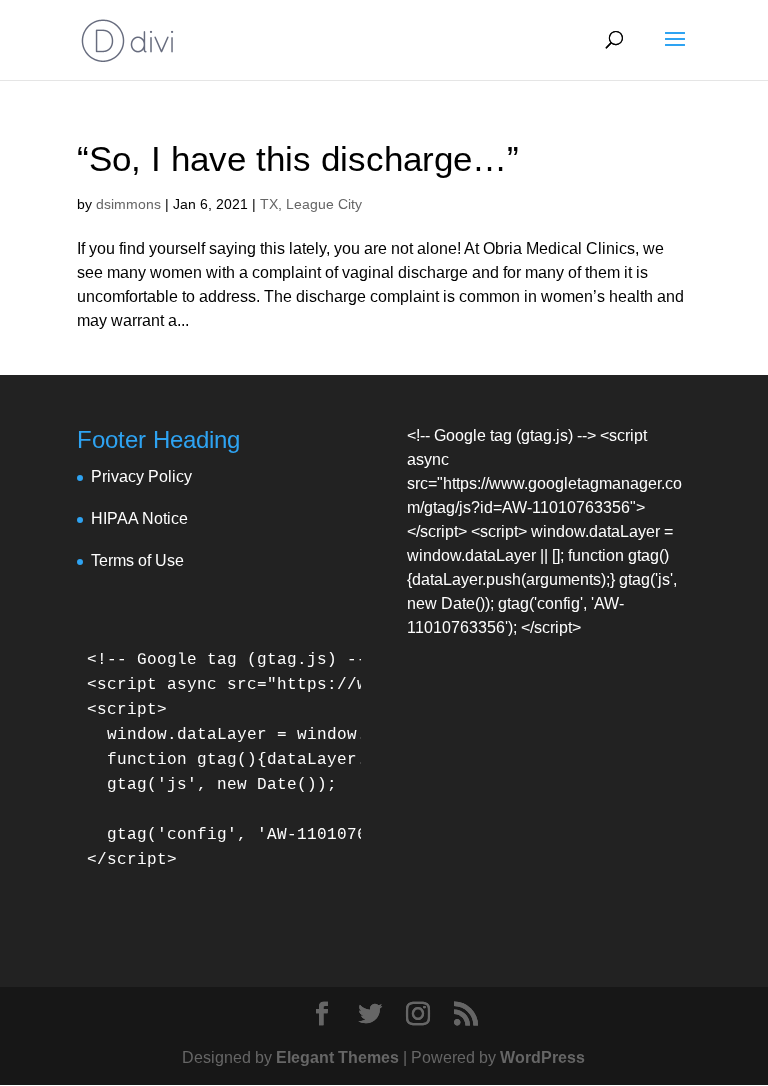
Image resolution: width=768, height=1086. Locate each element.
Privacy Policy (141, 476)
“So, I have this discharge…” (298, 158)
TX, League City (311, 204)
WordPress (542, 1057)
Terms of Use (137, 560)
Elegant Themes (337, 1057)
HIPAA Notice (139, 518)
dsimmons (128, 204)
